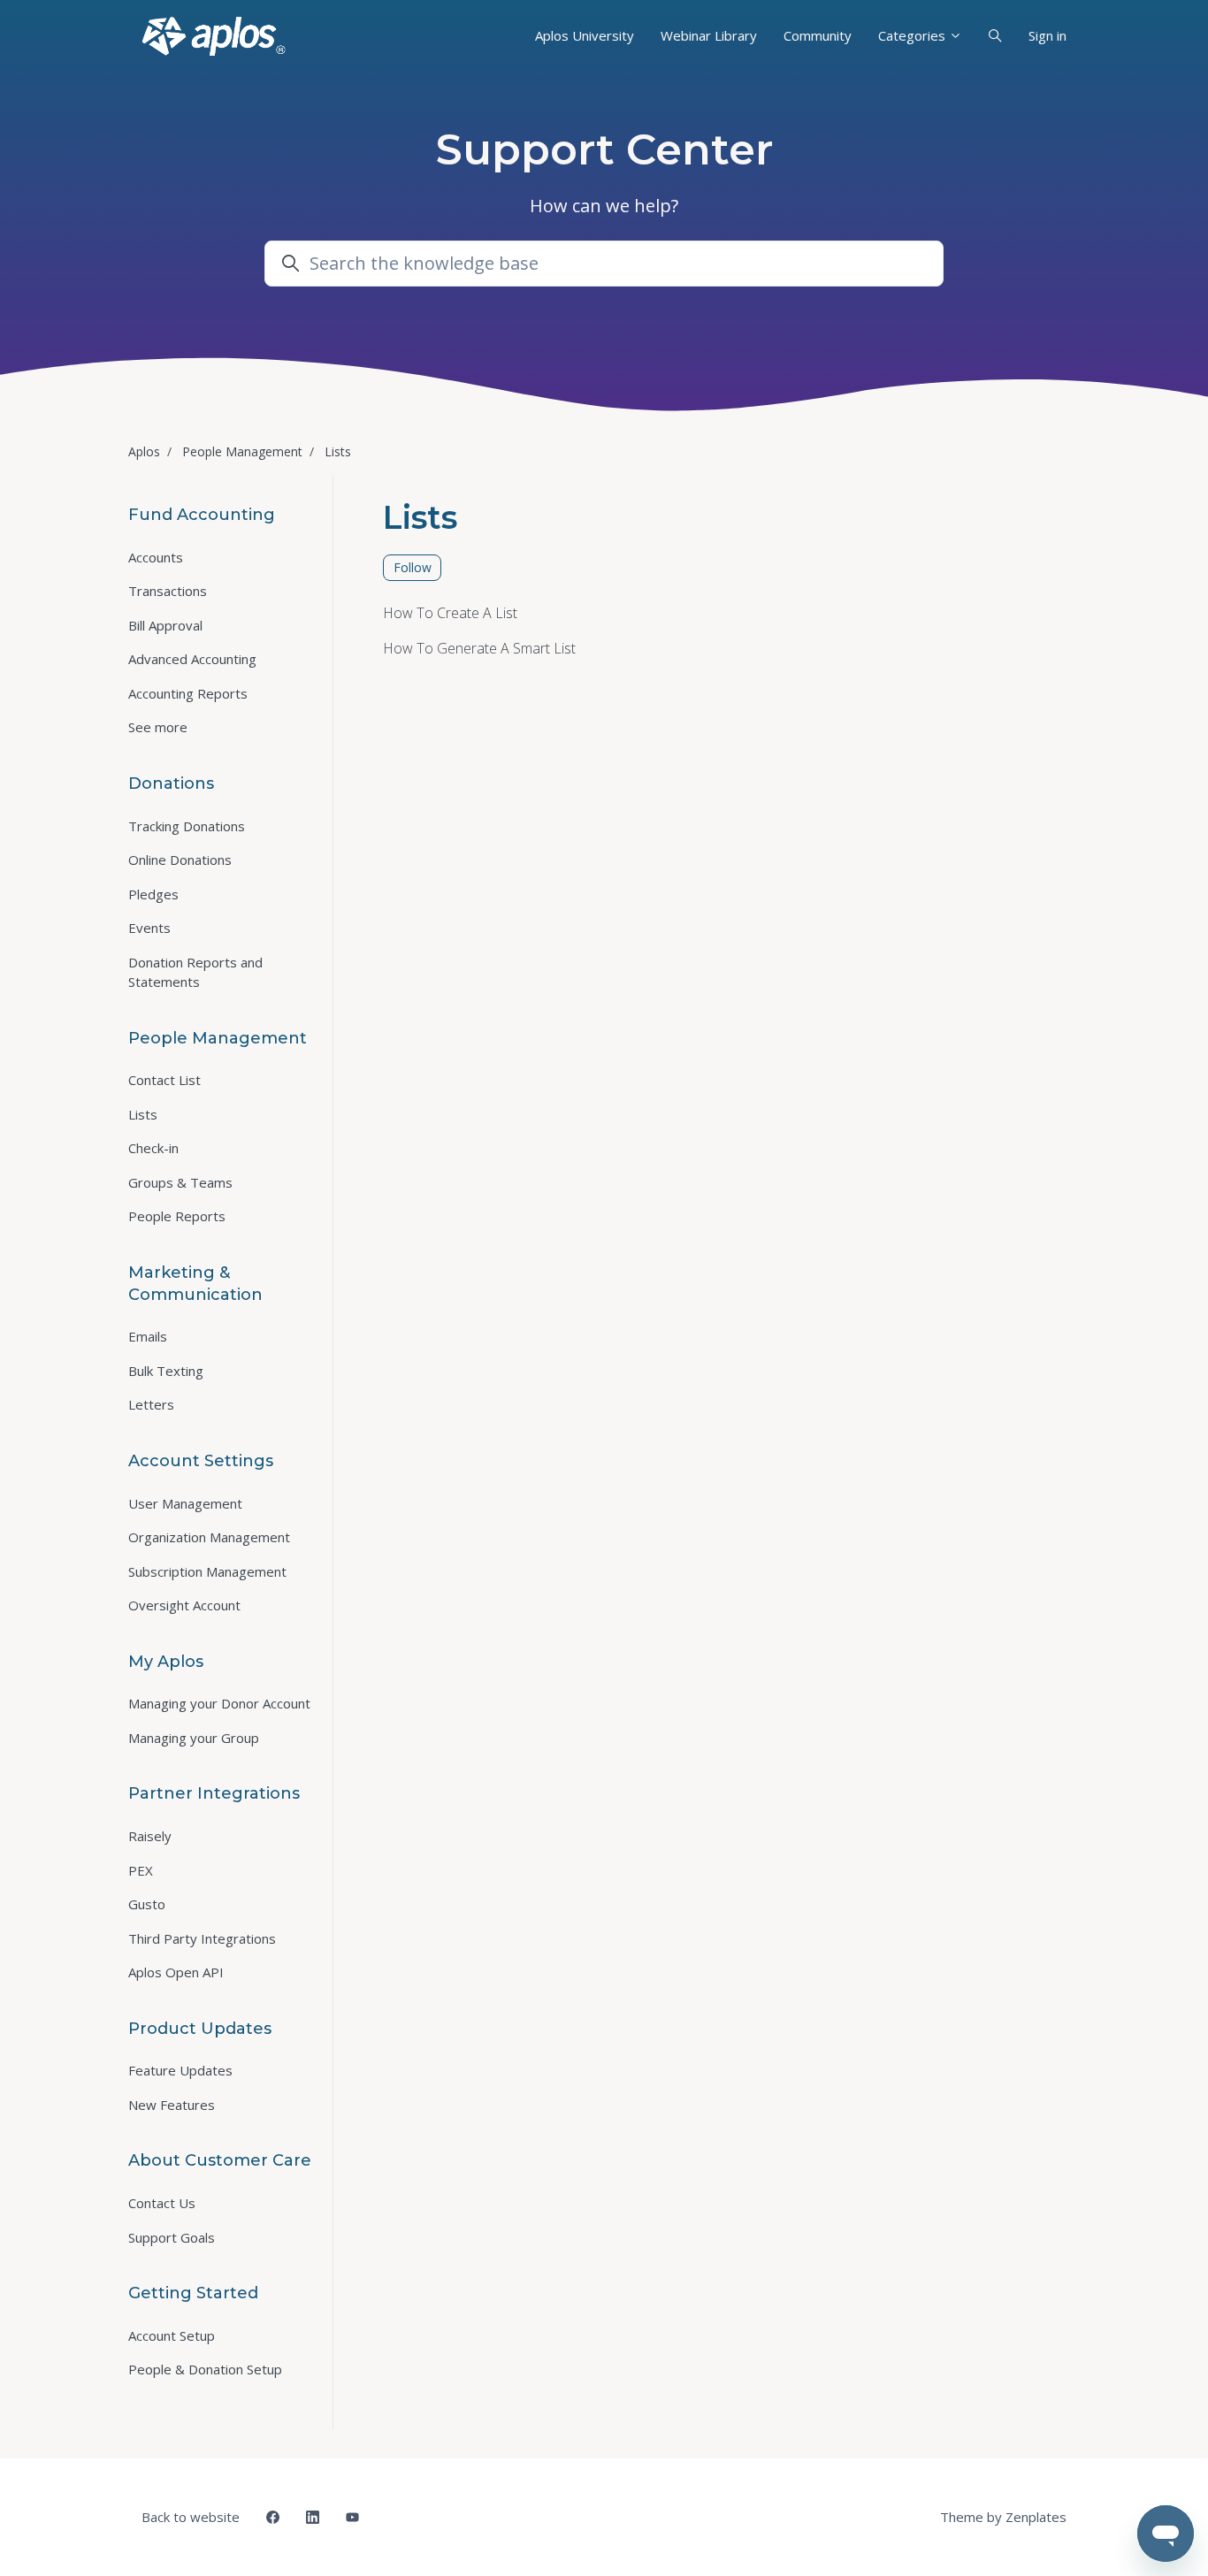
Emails (148, 1336)
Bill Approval (165, 625)
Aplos (144, 451)
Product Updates (200, 2029)
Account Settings (201, 1461)
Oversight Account (184, 1605)
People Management (242, 451)
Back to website (191, 2517)
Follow (413, 567)
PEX (141, 1870)
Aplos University (585, 35)
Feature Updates (180, 2070)
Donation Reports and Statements (195, 972)
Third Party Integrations (202, 1938)
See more (158, 727)
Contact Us (162, 2203)
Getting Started (193, 2293)
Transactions (168, 591)
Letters (151, 1404)
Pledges (153, 894)
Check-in (153, 1148)
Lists (338, 451)
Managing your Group (194, 1738)
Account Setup (172, 2335)
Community (818, 35)
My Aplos (166, 1662)
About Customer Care (220, 2160)
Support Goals (172, 2237)
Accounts (156, 557)
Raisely (150, 1836)
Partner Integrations (214, 1793)
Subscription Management (207, 1571)
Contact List (164, 1080)
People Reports (177, 1216)
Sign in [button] (1047, 35)
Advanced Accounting (192, 659)
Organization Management (209, 1537)
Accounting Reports (188, 693)
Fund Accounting (202, 515)
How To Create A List (450, 613)
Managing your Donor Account (219, 1703)
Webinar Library (709, 35)
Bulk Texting (166, 1371)
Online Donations (180, 860)
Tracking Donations (187, 826)
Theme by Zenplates (1003, 2516)
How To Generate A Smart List (479, 648)
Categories (914, 35)
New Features (172, 2105)
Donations (171, 784)
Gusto (147, 1904)
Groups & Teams (180, 1182)
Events (149, 928)
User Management (185, 1503)
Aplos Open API (176, 1972)
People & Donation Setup (205, 2369)
